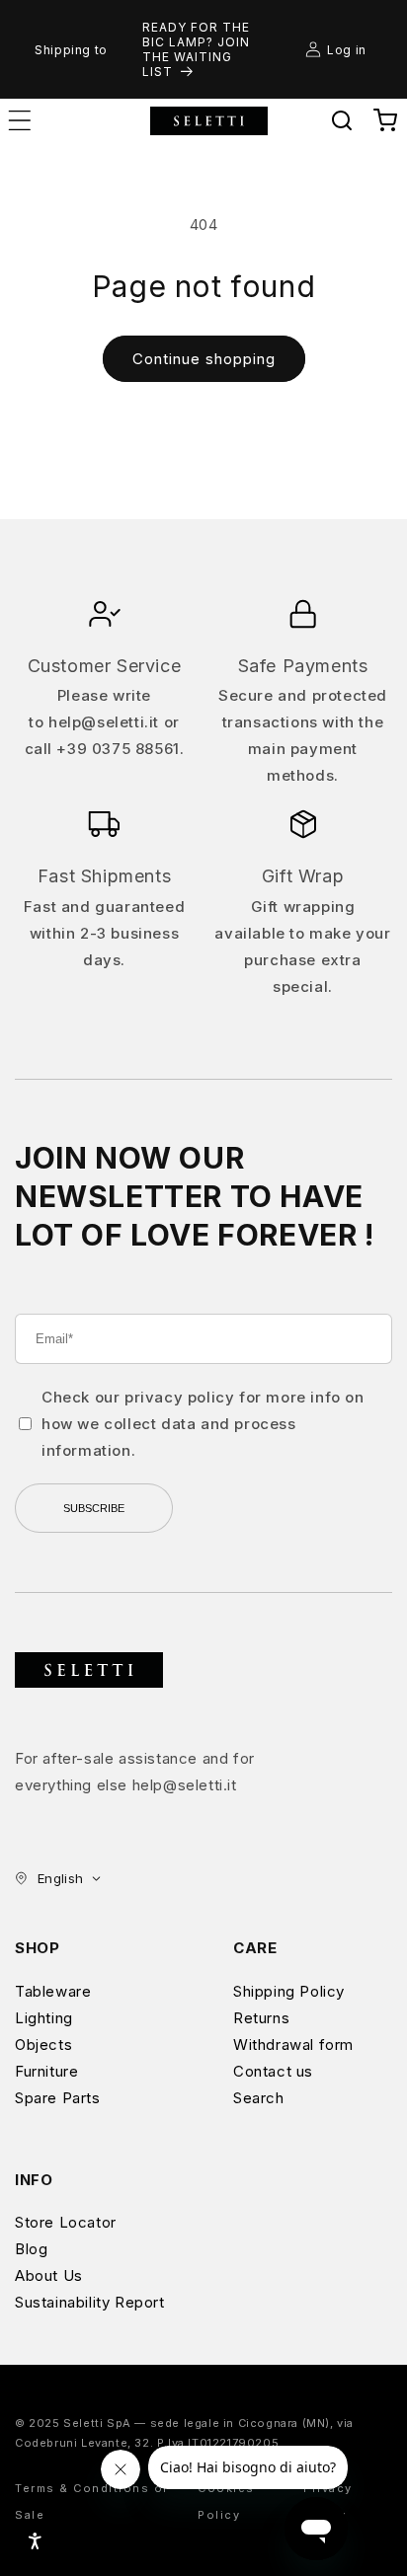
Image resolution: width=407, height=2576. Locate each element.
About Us (49, 2275)
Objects (43, 2045)
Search (259, 2098)
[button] (342, 120)
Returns (261, 2018)
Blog (31, 2249)
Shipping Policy (289, 1991)
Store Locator (66, 2222)
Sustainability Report (90, 2302)
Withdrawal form (293, 2045)
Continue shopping (204, 359)
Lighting (44, 2018)
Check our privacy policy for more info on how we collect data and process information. (203, 1424)
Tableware (53, 1991)
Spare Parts (58, 2098)
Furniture (46, 2071)
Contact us (273, 2071)
